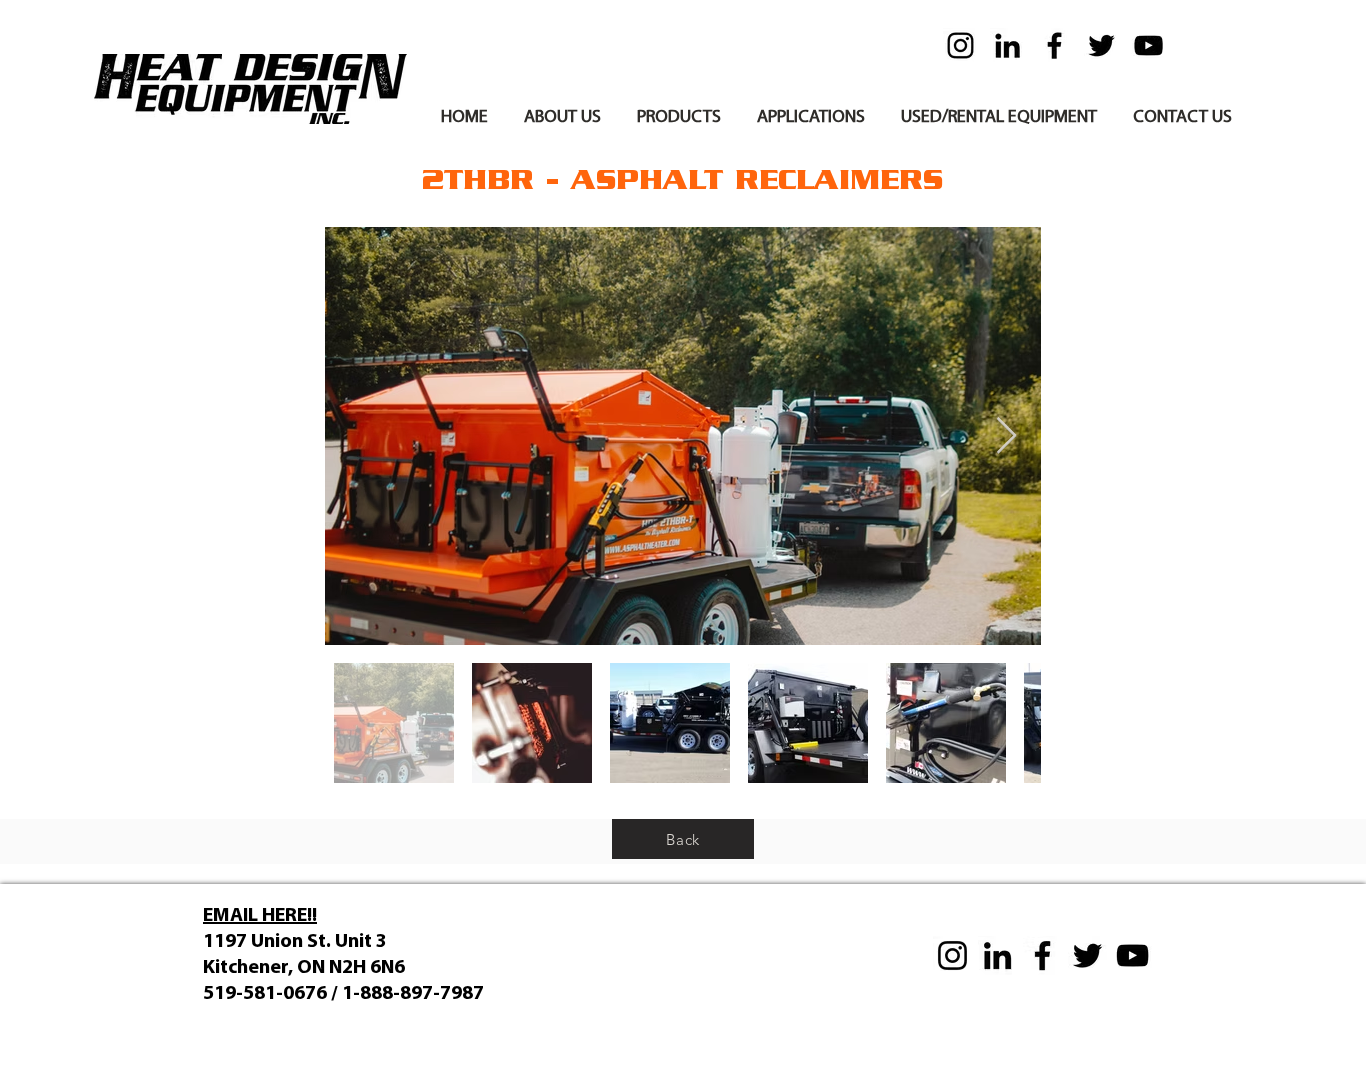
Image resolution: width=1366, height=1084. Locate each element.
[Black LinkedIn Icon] (1007, 45)
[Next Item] (1006, 436)
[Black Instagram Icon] (960, 45)
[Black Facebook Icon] (1054, 45)
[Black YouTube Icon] (1148, 45)
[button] (562, 109)
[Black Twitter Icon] (1101, 45)
